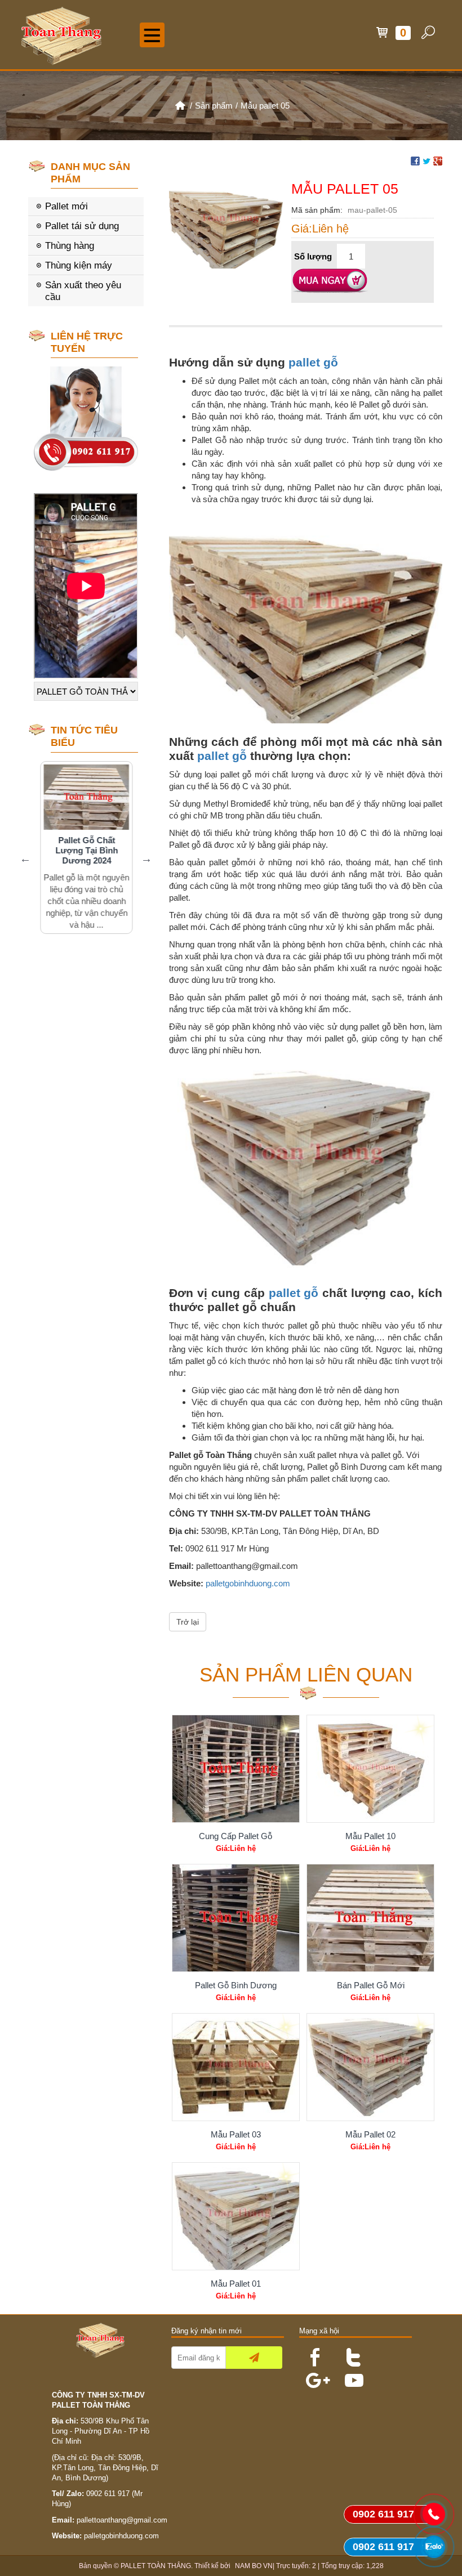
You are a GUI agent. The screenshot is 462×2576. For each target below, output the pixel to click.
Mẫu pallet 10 (370, 1836)
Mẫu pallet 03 (236, 2134)
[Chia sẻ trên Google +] (438, 160)
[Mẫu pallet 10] (370, 1769)
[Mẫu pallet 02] (370, 2067)
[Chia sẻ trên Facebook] (415, 160)
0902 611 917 (108, 2494)
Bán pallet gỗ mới (371, 1985)
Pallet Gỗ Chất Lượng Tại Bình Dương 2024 (85, 850)
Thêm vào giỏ (330, 281)
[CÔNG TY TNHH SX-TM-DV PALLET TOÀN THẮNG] (179, 106)
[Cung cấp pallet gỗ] (236, 1769)
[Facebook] (310, 2352)
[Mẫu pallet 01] (236, 2216)
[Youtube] (349, 2375)
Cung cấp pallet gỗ (236, 1836)
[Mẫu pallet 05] (226, 224)
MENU (152, 35)
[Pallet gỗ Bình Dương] (236, 1918)
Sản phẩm (214, 106)
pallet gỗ (313, 362)
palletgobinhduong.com (248, 1583)
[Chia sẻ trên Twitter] (427, 160)
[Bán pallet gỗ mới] (370, 1918)
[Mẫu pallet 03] (236, 2067)
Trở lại (188, 1622)
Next (146, 858)
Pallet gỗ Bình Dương (236, 1985)
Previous (25, 858)
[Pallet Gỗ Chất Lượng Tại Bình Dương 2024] (85, 797)
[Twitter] (349, 2352)
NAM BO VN (254, 2566)
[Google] (310, 2375)
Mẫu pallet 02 (370, 2134)
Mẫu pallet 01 (236, 2284)
